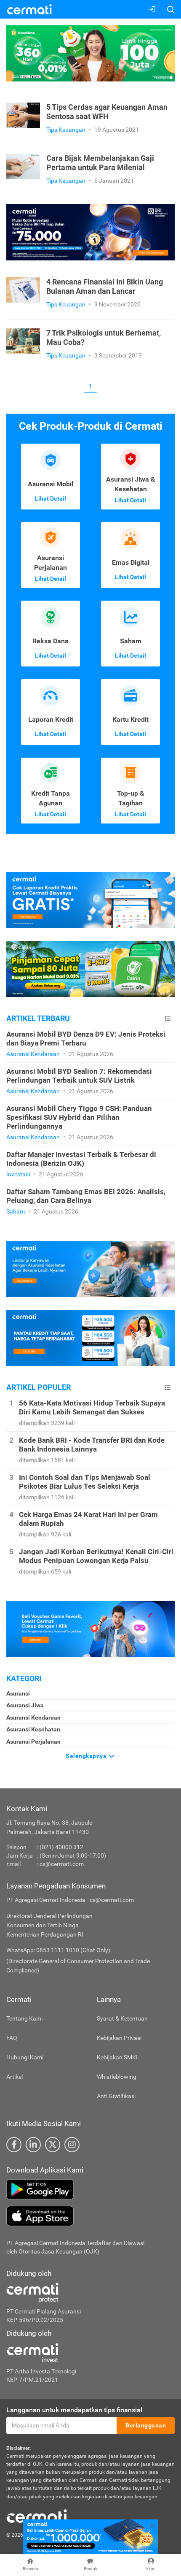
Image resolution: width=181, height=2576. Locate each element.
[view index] (168, 1019)
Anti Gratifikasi (116, 2096)
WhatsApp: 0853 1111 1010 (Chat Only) (58, 1950)
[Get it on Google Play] (90, 2189)
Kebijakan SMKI (117, 2057)
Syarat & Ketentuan (122, 2018)
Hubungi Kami (25, 2057)
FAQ (12, 2038)
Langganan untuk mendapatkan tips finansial (74, 2410)
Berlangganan (146, 2425)
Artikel (15, 2077)
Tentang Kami (24, 2018)
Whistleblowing (117, 2077)
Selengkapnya (87, 1756)
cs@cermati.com (62, 1864)
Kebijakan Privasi (119, 2038)
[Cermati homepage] (37, 2516)
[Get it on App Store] (90, 2216)
